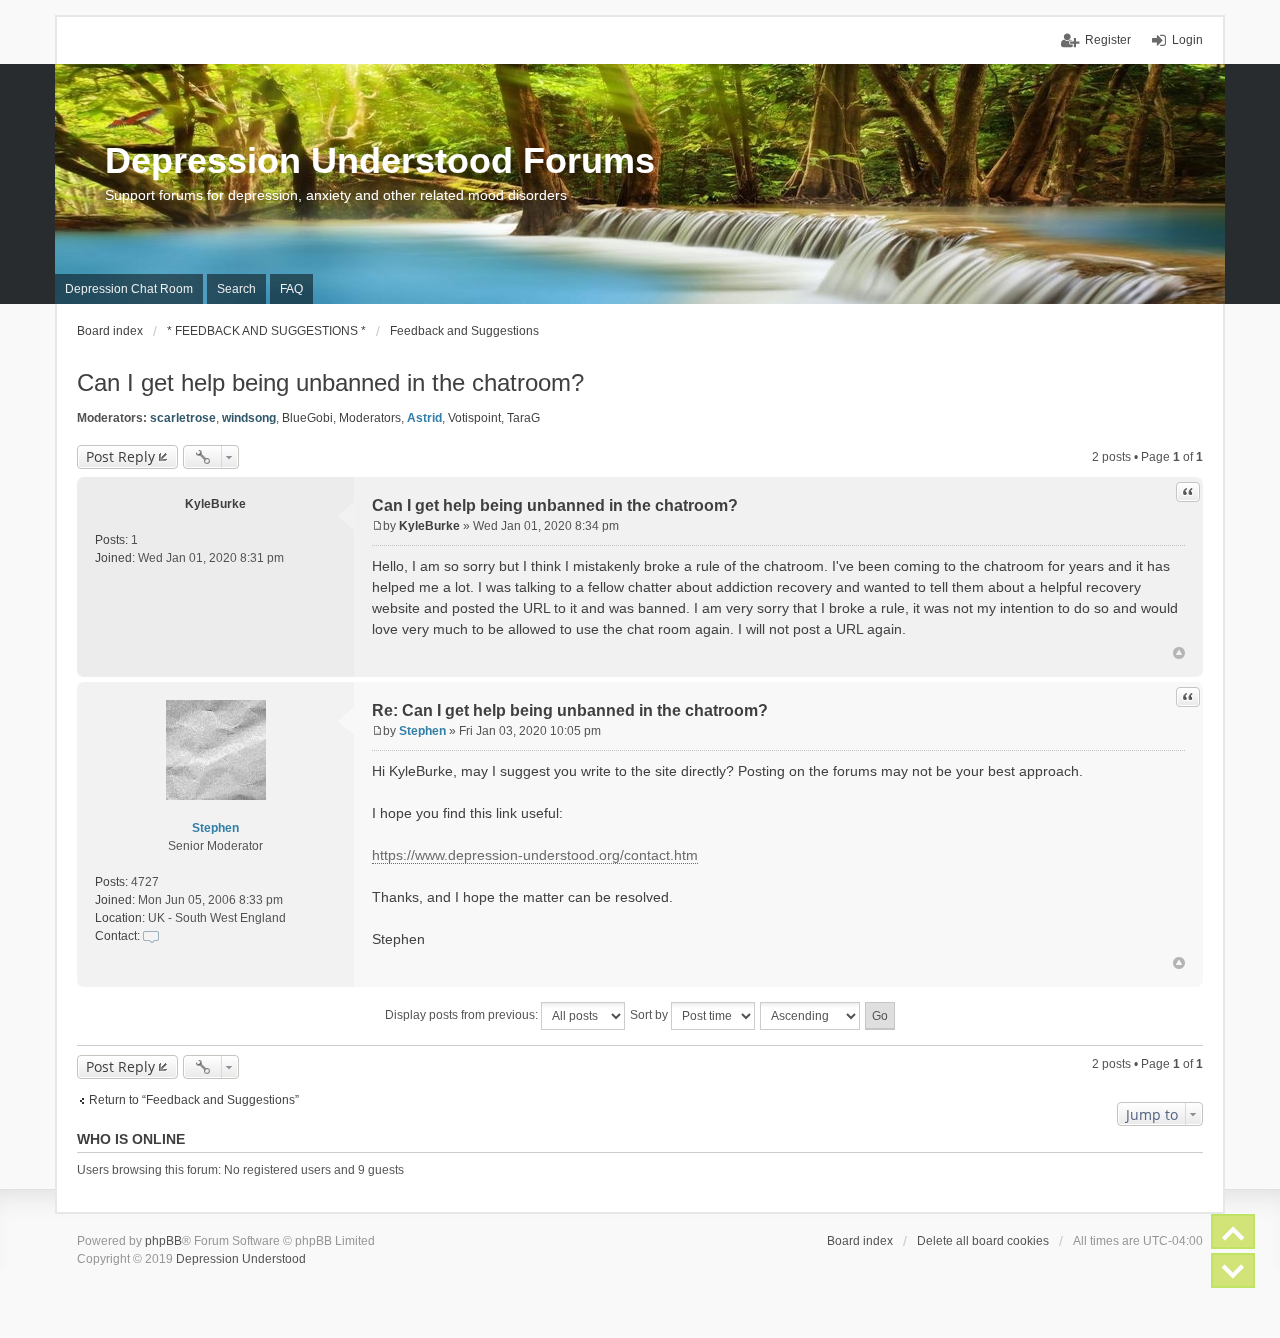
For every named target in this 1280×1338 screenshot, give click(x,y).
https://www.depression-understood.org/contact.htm (535, 855)
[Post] (377, 526)
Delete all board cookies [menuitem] (983, 1241)
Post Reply (120, 456)
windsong (249, 418)
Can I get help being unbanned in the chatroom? (330, 382)
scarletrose (183, 418)
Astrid (424, 418)
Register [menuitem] (1108, 40)
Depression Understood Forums (380, 160)
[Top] (1179, 653)
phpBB (163, 1241)
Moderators (370, 418)
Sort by (650, 1015)
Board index (860, 1241)
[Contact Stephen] (151, 936)
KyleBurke (215, 504)
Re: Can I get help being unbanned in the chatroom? (570, 710)
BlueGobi (307, 418)
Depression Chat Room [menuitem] (129, 289)
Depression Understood (241, 1259)
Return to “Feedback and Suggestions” (194, 1100)
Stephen (215, 828)
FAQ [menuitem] (291, 289)
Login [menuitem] (1187, 40)
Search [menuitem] (236, 289)
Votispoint (474, 418)
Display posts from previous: (463, 1015)
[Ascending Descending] (811, 1016)
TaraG (523, 418)
